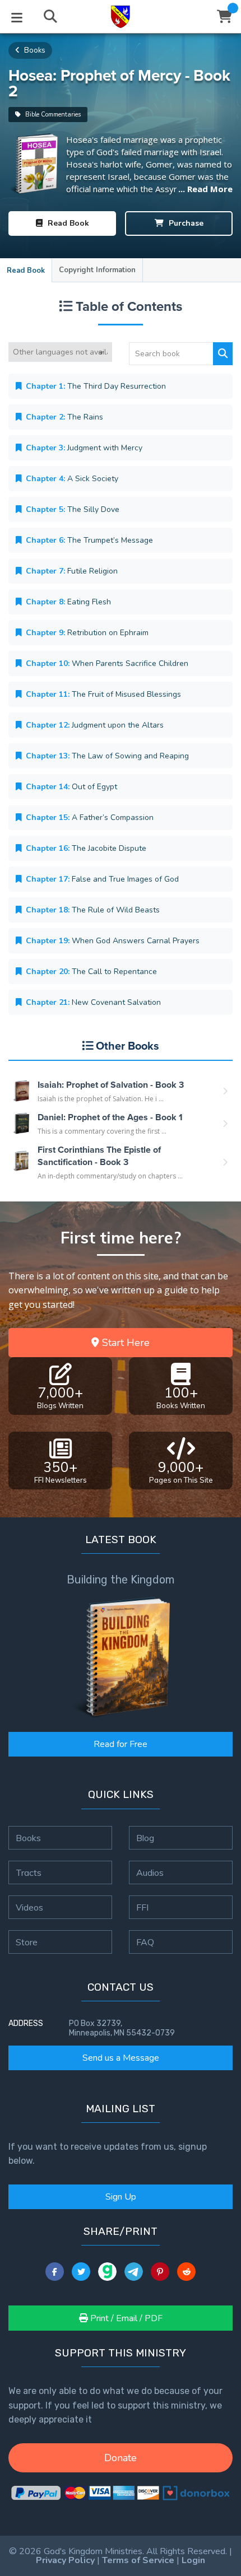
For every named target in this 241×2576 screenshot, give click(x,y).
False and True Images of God (102, 879)
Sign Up (121, 2197)
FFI (142, 1907)
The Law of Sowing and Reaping (107, 756)
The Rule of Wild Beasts (93, 910)
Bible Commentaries (52, 115)
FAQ (145, 1942)
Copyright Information (97, 270)
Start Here (124, 1343)
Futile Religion (72, 571)
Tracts (29, 1872)
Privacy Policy (65, 2560)
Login (193, 2560)
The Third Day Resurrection (96, 386)
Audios (150, 1872)
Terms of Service (138, 2560)
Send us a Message (121, 2058)
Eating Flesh (68, 602)
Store (27, 1942)
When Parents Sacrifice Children (107, 663)
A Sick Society (72, 479)
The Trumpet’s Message (89, 540)
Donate (121, 2458)
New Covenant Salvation (93, 1002)
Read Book (26, 271)
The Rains (64, 417)
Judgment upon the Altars (95, 725)
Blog (145, 1838)
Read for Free (121, 1744)
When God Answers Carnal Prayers (113, 941)
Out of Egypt (71, 787)
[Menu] (17, 17)
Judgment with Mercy (84, 448)
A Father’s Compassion (90, 817)
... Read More (205, 189)
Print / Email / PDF (125, 2318)
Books (34, 50)
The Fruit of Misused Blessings (103, 694)
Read (67, 223)
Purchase (185, 223)
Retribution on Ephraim (87, 633)
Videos (29, 1907)
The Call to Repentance (91, 972)
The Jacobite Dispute (86, 848)
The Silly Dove (73, 509)
